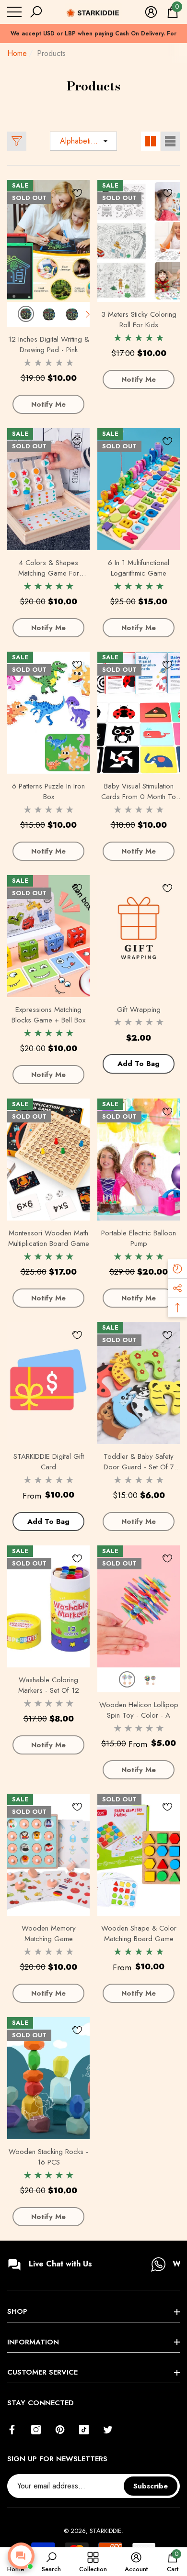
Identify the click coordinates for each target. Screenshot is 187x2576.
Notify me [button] (48, 404)
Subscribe (151, 2486)
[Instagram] (36, 2430)
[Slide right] (88, 314)
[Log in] (151, 12)
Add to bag (139, 1064)
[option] (93, 38)
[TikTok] (84, 2430)
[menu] (14, 12)
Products (51, 53)
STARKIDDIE (105, 2531)
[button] (36, 12)
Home (17, 53)
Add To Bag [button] (48, 1521)
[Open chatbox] (21, 2556)
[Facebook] (12, 2430)
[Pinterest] (60, 2430)
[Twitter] (108, 2430)
